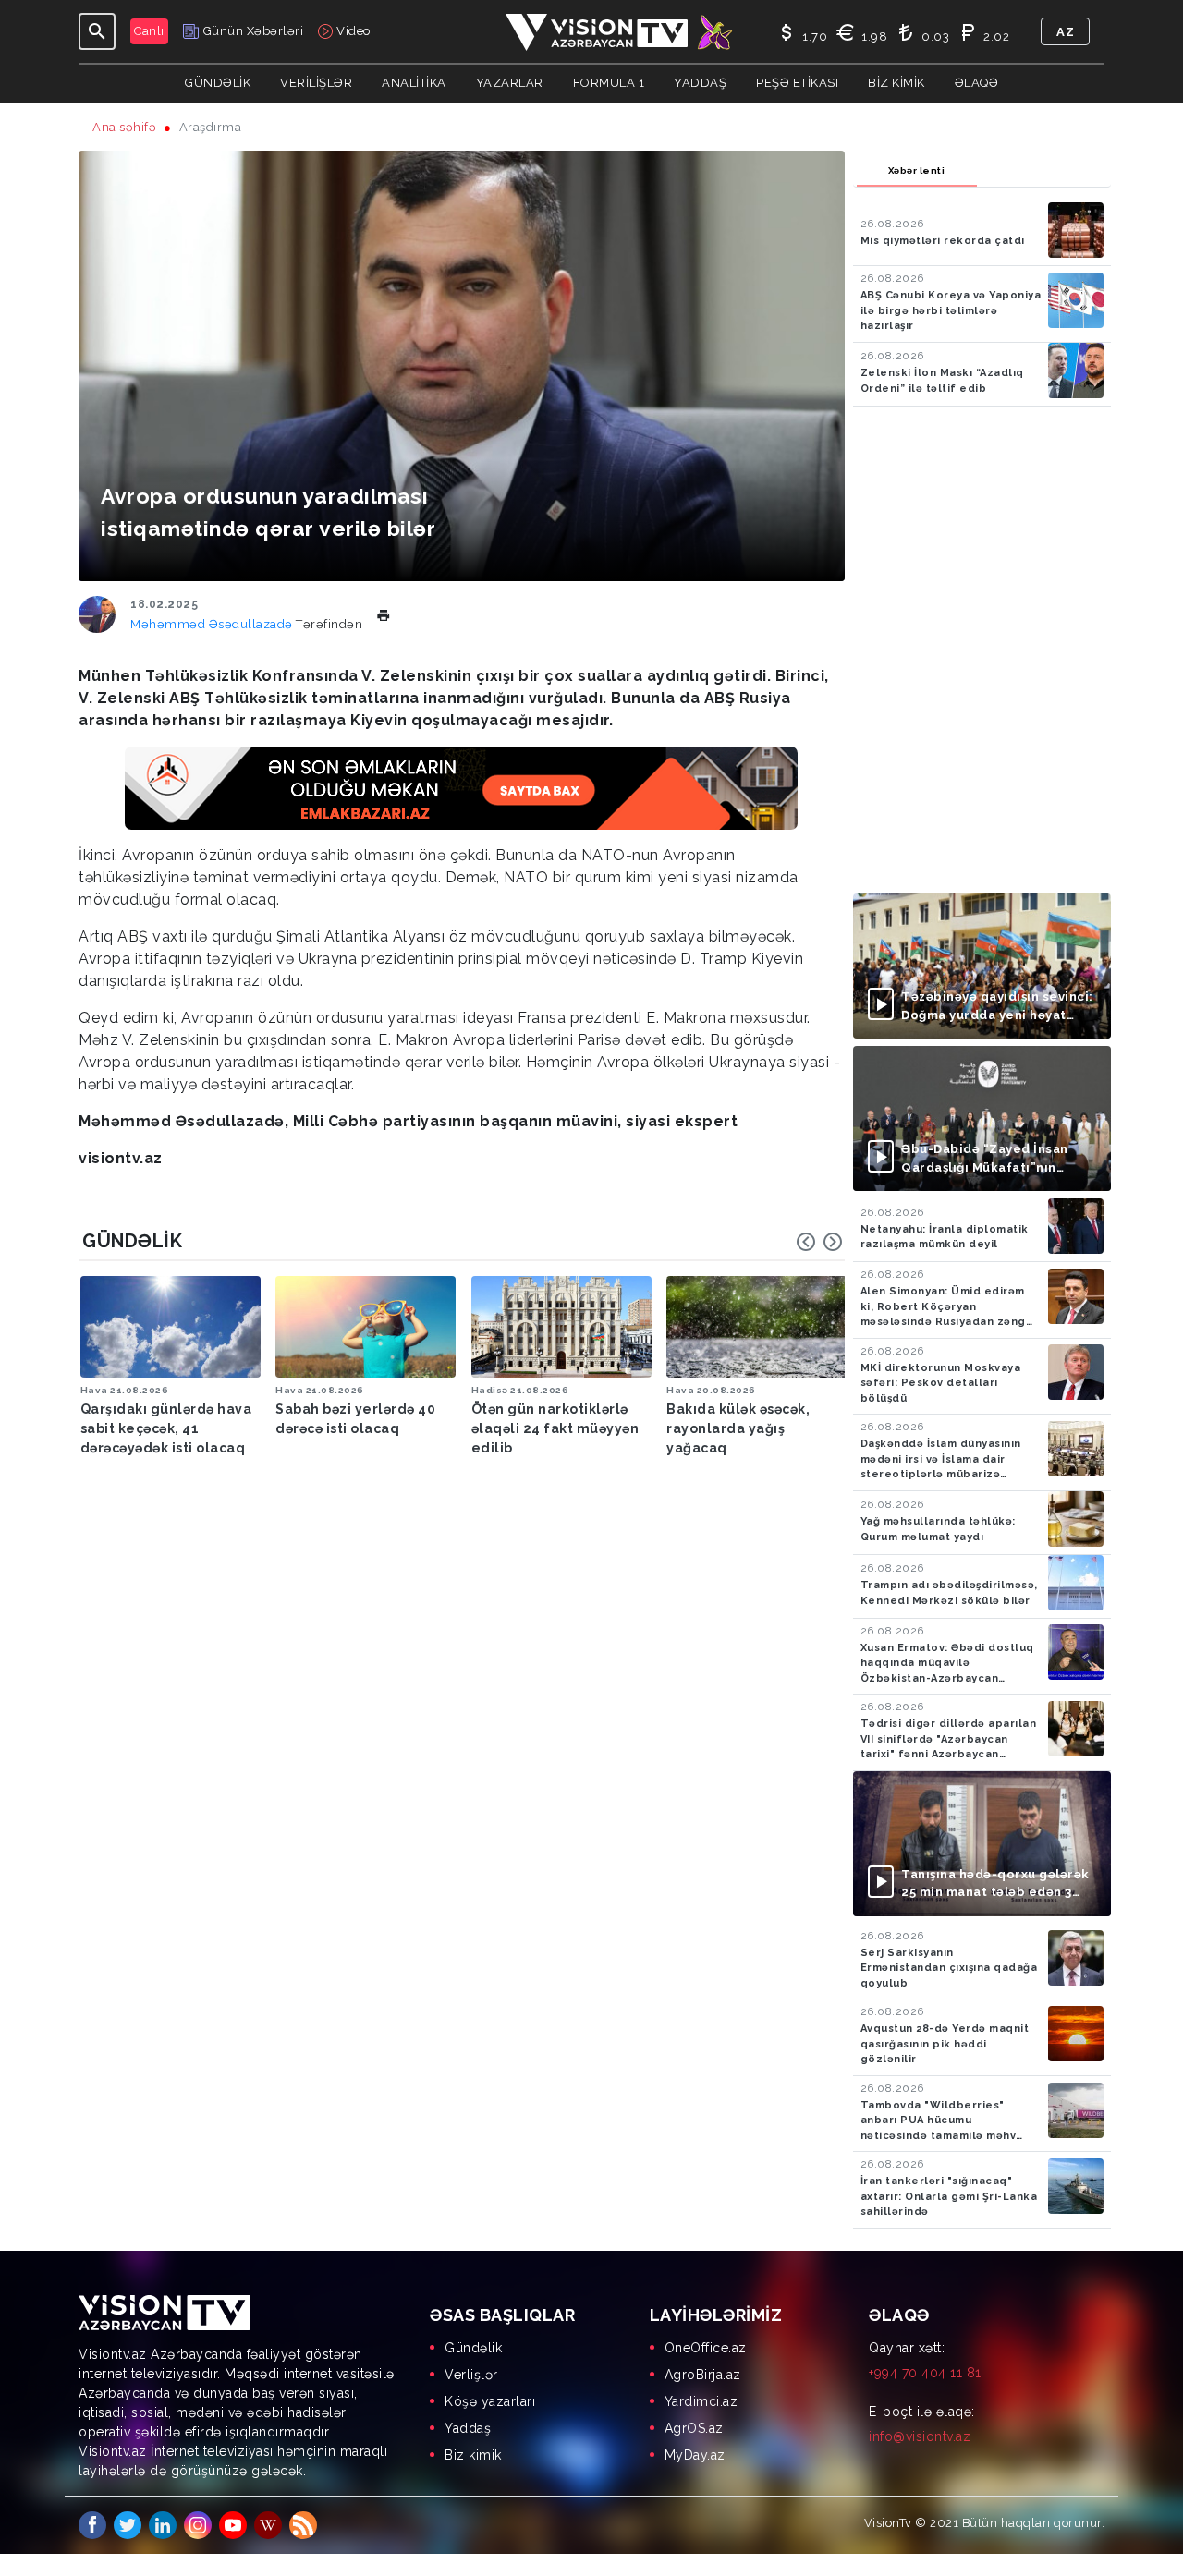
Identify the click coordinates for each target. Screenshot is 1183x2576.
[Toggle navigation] (97, 31)
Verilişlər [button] (316, 83)
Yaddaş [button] (700, 83)
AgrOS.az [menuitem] (694, 2428)
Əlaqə (977, 83)
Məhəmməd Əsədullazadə (213, 624)
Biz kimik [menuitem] (473, 2455)
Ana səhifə (124, 127)
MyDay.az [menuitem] (695, 2455)
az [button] (1065, 32)
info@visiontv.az (920, 2436)
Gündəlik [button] (218, 83)
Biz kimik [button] (896, 83)
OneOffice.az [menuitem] (706, 2348)
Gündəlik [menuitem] (473, 2348)
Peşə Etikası (797, 83)
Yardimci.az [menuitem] (701, 2401)
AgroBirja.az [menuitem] (703, 2375)
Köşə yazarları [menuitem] (490, 2401)
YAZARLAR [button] (510, 83)
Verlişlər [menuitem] (471, 2375)
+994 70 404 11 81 (925, 2373)
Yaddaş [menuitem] (468, 2428)
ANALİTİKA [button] (414, 83)
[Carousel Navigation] (820, 1242)
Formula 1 (609, 83)
